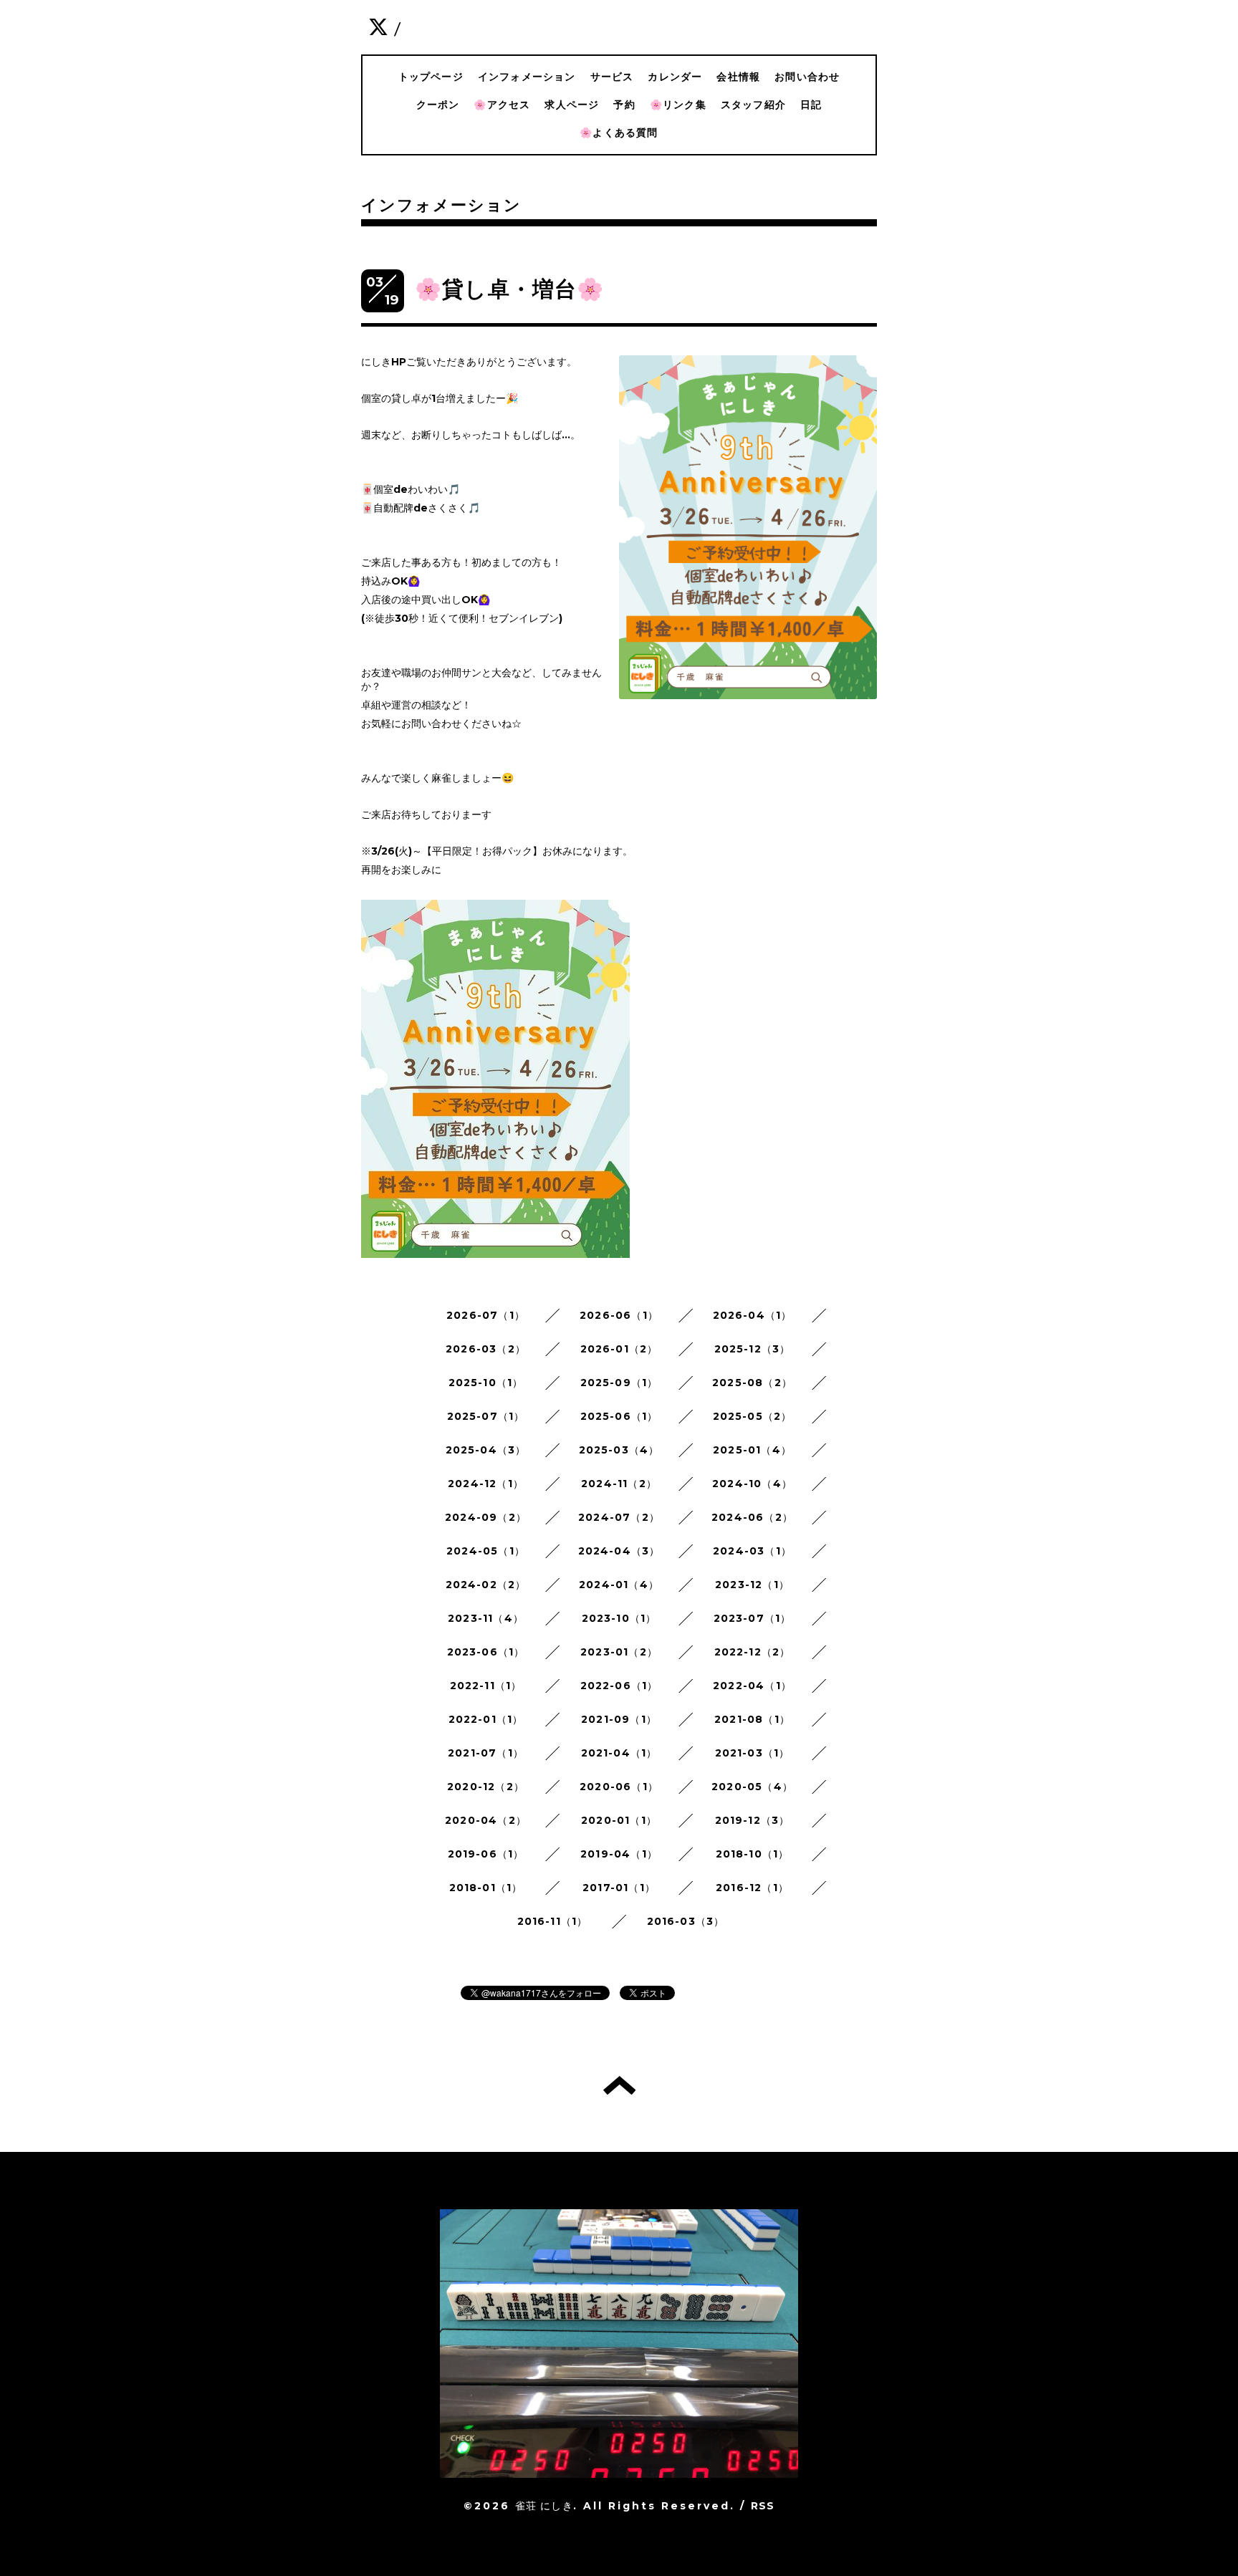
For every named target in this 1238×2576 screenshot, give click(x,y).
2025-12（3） (753, 1349)
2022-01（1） (486, 1719)
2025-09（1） (619, 1383)
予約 (624, 105)
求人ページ (572, 105)
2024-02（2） (486, 1585)
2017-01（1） (619, 1888)
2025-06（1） (619, 1416)
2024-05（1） (486, 1551)
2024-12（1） (486, 1484)
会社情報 (738, 77)
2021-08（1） (752, 1719)
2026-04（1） (753, 1315)
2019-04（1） (619, 1854)
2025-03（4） (619, 1450)
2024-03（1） (752, 1551)
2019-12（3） (753, 1820)
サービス (612, 77)
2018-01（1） (486, 1888)
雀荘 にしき (544, 2506)
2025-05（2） (753, 1416)
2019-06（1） (486, 1854)
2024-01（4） (619, 1585)
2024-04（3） (619, 1551)
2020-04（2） (486, 1820)
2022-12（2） (753, 1652)
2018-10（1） (753, 1854)
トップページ (431, 77)
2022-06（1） (619, 1686)
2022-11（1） (486, 1686)
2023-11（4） (486, 1618)
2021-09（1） (619, 1719)
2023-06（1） (486, 1652)
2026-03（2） (486, 1349)
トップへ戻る (619, 2085)
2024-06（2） (752, 1517)
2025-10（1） (486, 1383)
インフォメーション (527, 77)
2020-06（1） (619, 1787)
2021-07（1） (486, 1753)
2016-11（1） (553, 1921)
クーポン (438, 105)
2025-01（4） (752, 1450)
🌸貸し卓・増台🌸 (510, 289)
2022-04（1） (752, 1686)
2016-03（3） (686, 1921)
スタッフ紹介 (753, 105)
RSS (763, 2506)
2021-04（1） (619, 1753)
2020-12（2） (486, 1787)
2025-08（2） (752, 1383)
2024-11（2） (619, 1484)
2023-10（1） (619, 1618)
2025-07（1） (486, 1416)
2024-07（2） (619, 1517)
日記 (811, 105)
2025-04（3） (486, 1450)
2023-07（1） (753, 1618)
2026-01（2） (619, 1349)
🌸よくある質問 (619, 133)
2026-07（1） (486, 1315)
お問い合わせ (807, 77)
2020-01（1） (619, 1820)
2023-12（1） (752, 1585)
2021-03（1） (753, 1753)
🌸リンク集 (678, 105)
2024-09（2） (486, 1517)
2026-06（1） (619, 1315)
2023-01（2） (619, 1652)
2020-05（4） (752, 1787)
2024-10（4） (752, 1484)
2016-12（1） (752, 1888)
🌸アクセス (502, 105)
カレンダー (675, 77)
